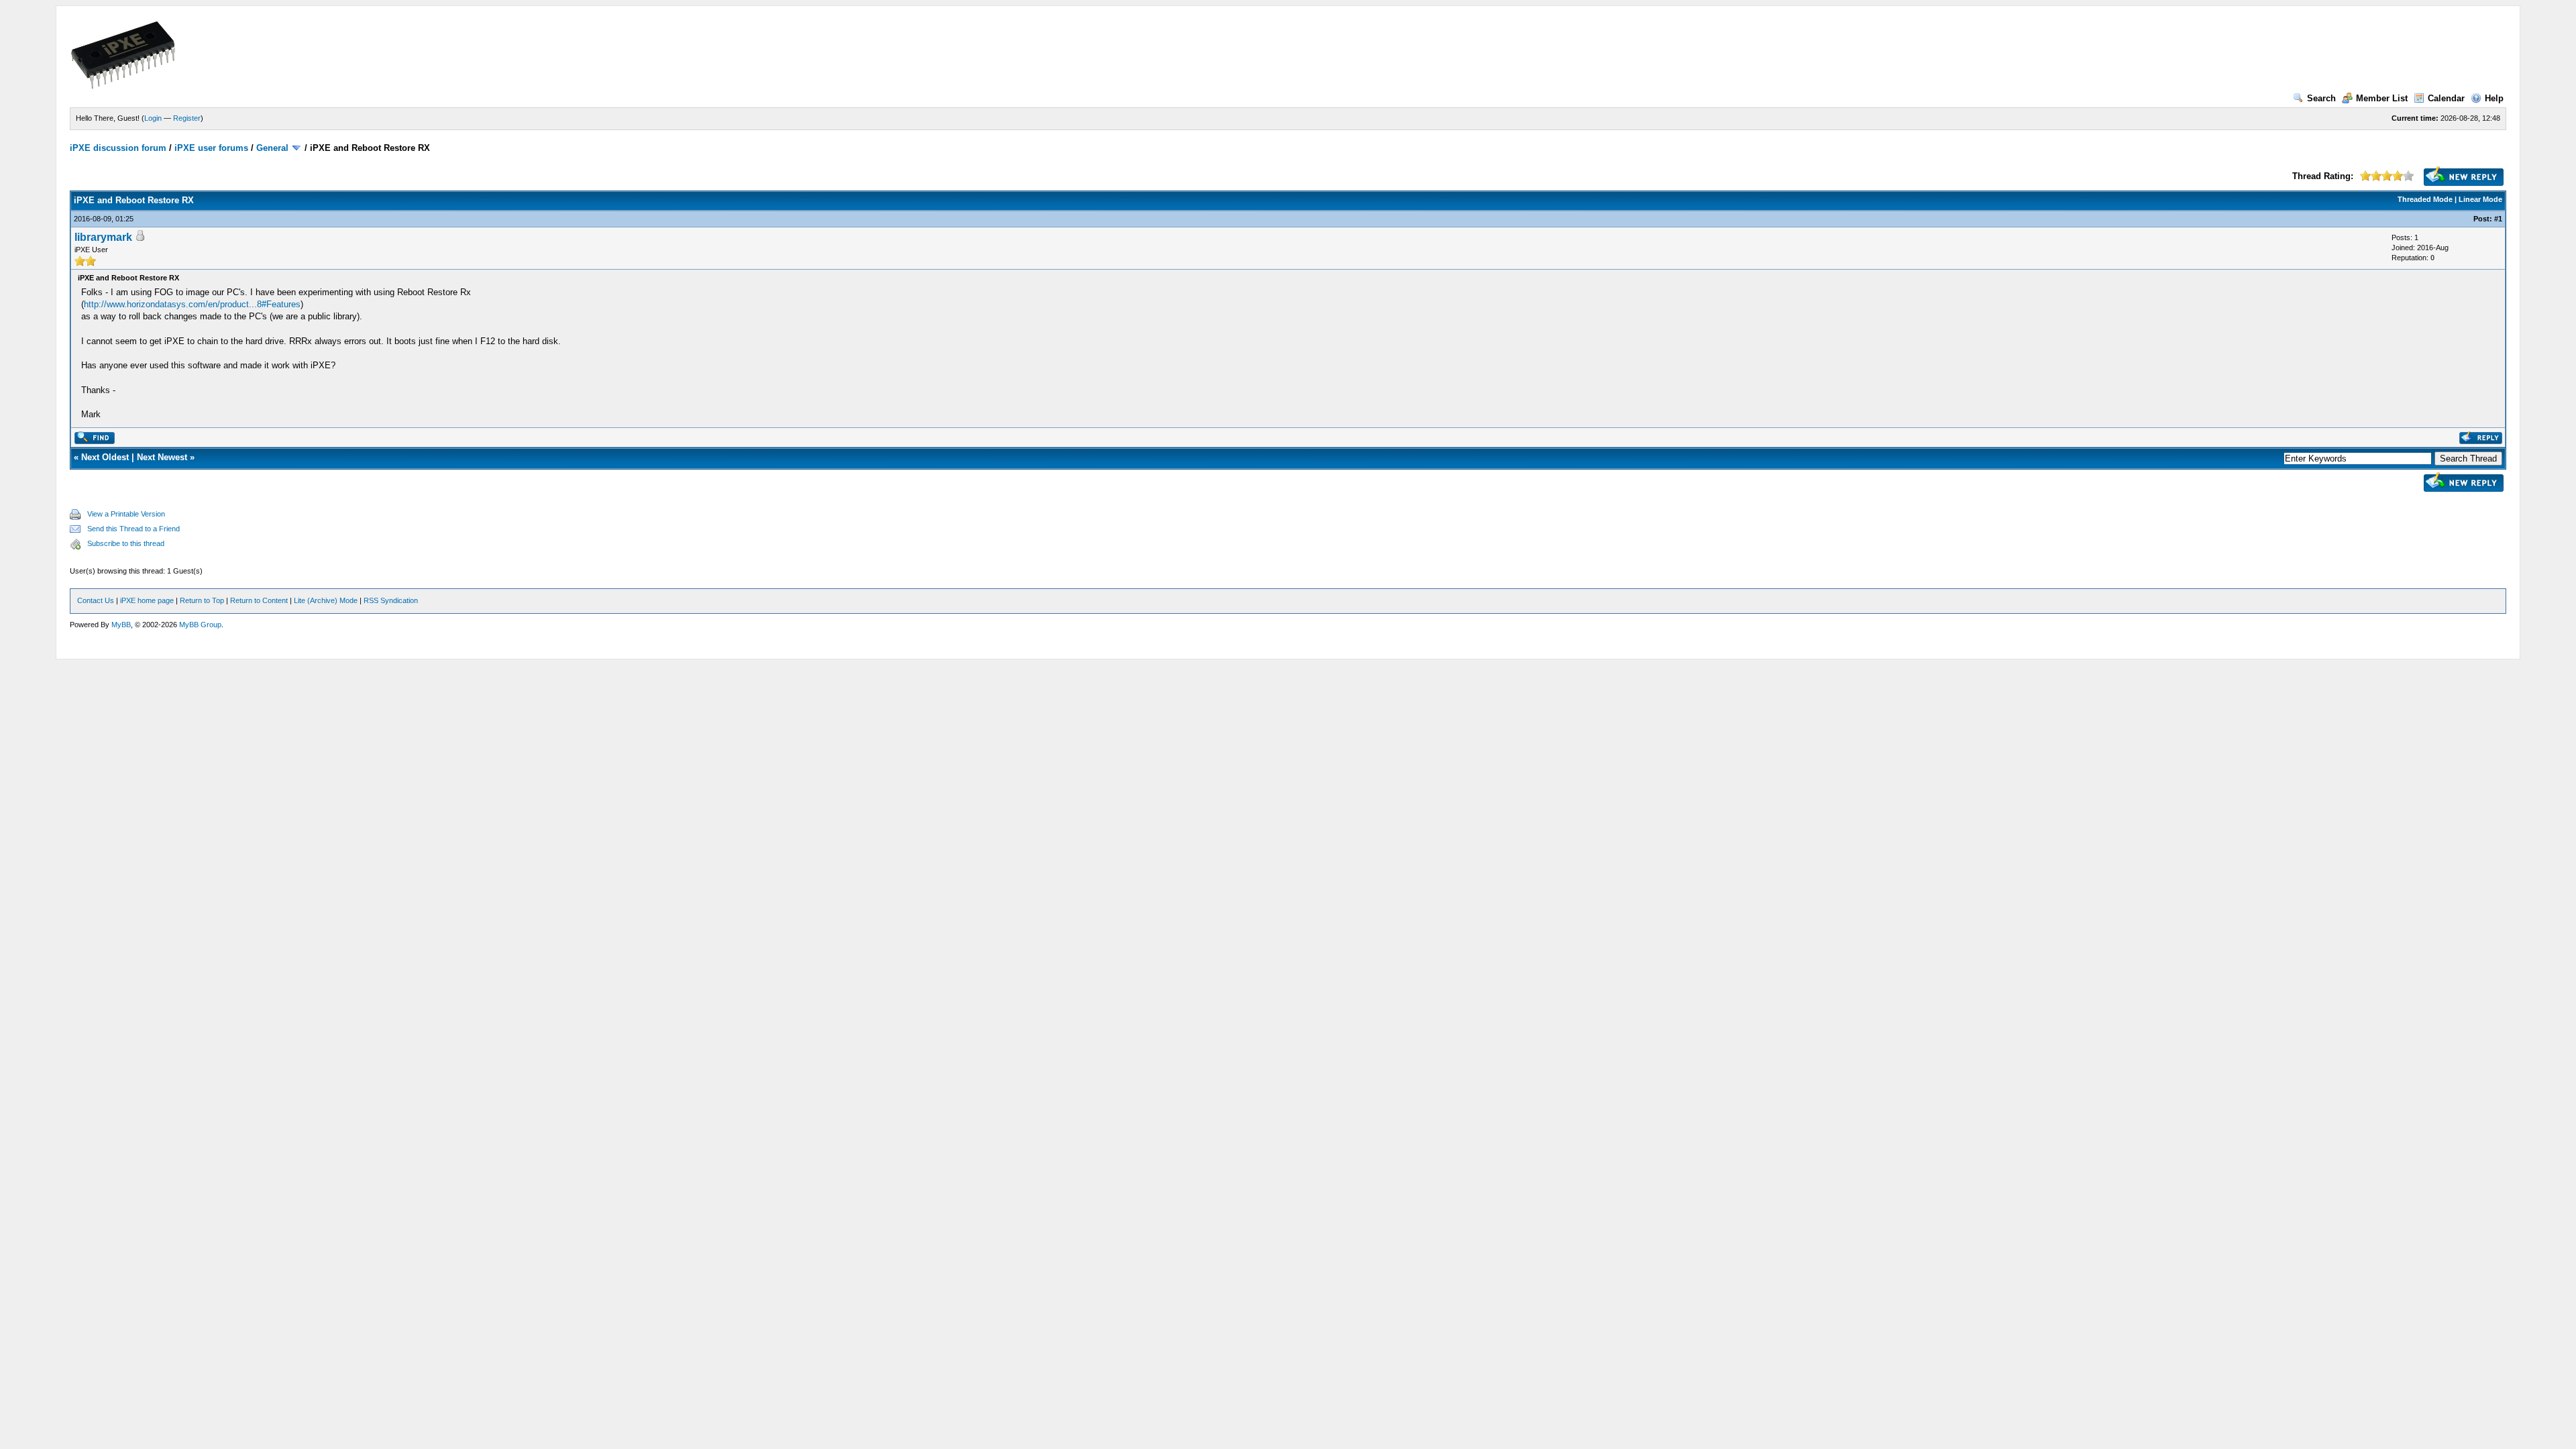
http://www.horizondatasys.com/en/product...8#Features (192, 304)
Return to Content (259, 600)
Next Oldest (105, 457)
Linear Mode (2480, 199)
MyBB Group (200, 625)
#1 (2498, 219)
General (272, 148)
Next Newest (162, 457)
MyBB (121, 625)
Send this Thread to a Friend (133, 529)
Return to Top (202, 600)
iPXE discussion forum (118, 148)
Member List (2382, 98)
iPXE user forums (211, 148)
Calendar (2446, 98)
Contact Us (96, 600)
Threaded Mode (2425, 199)
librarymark (103, 237)
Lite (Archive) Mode (326, 600)
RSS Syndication (391, 600)
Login (153, 118)
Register (187, 118)
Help (2494, 98)
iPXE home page (147, 600)
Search (2321, 98)
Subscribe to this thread (126, 543)
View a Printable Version (126, 514)
